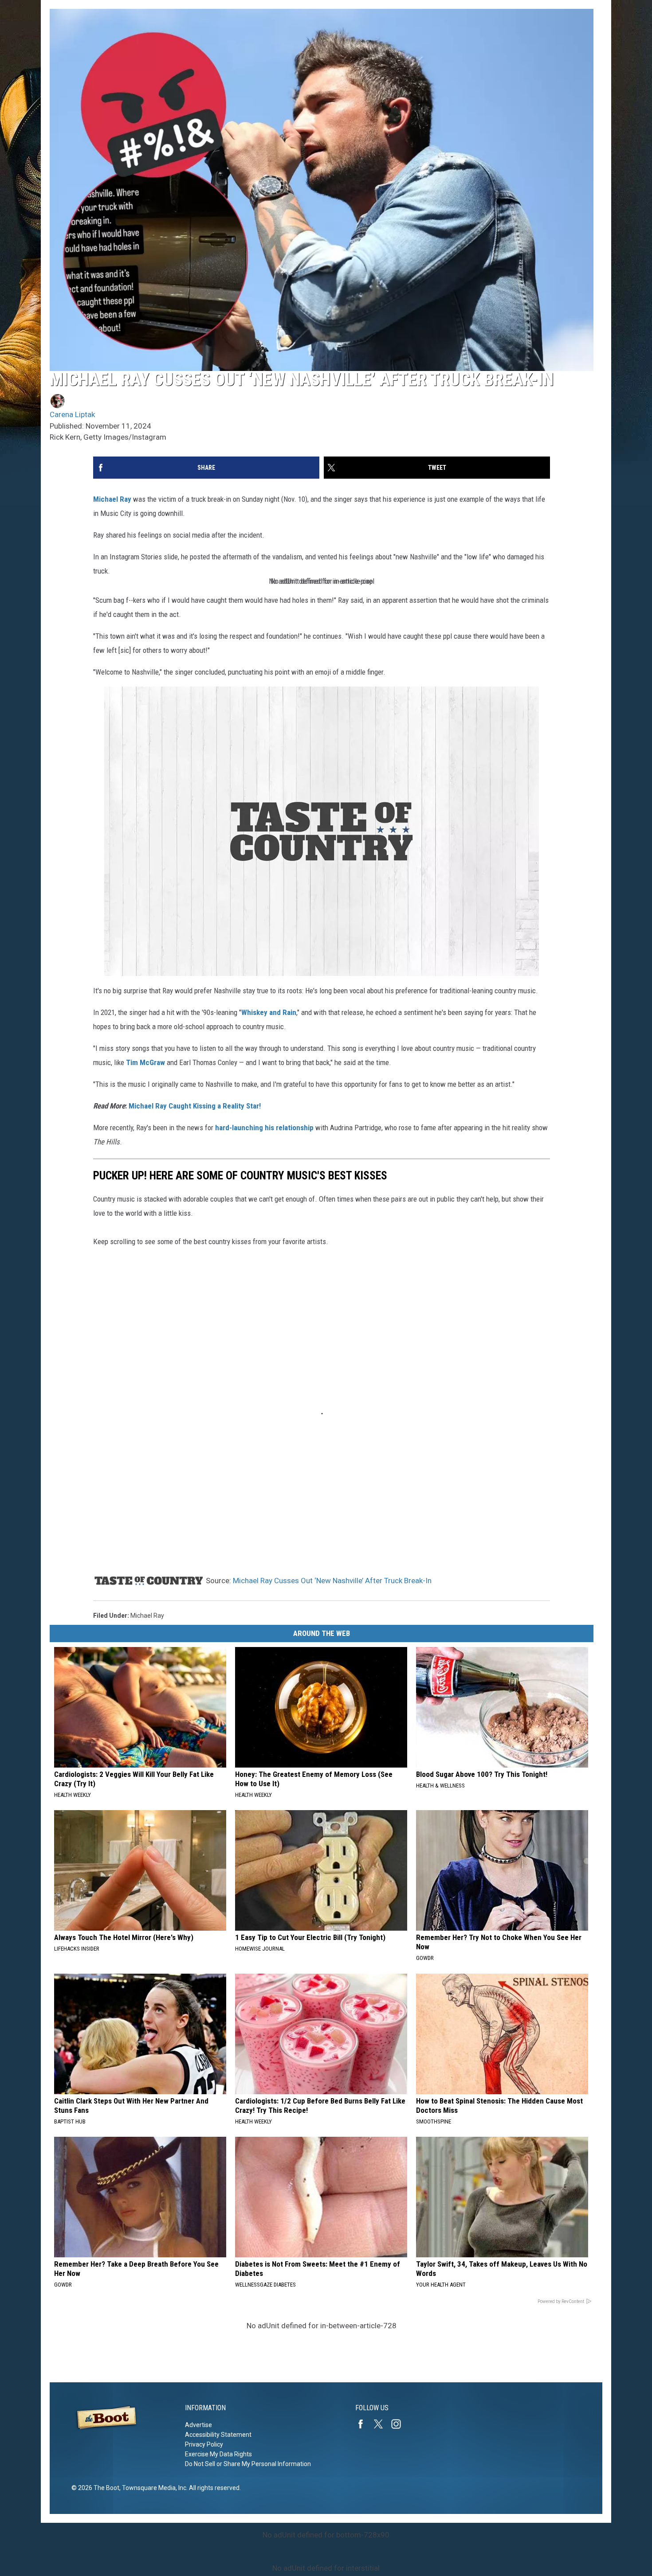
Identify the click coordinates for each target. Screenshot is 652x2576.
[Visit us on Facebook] (364, 2424)
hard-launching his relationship (264, 1128)
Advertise (198, 2425)
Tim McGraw (145, 1062)
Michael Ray (112, 499)
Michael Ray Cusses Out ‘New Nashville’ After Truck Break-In (332, 1581)
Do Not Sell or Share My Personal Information (248, 2464)
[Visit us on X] (382, 2424)
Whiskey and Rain (269, 1012)
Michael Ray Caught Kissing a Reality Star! (195, 1106)
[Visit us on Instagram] (400, 2424)
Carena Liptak (72, 414)
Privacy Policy (204, 2444)
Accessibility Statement (218, 2435)
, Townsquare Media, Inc (153, 2488)
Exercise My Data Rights (218, 2454)
